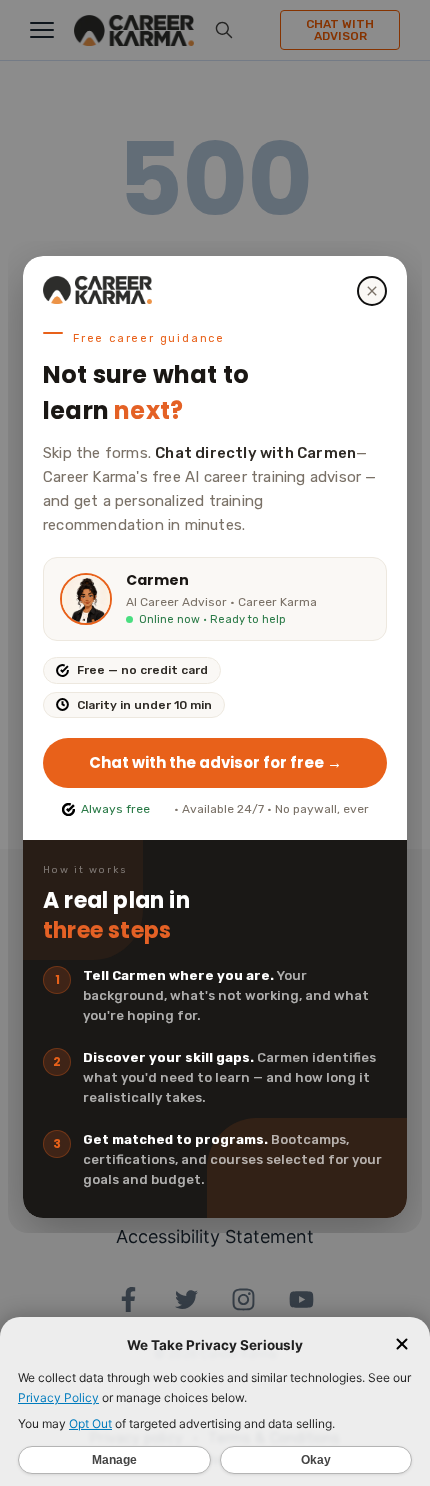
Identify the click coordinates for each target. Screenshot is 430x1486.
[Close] (372, 291)
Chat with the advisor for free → (215, 762)
